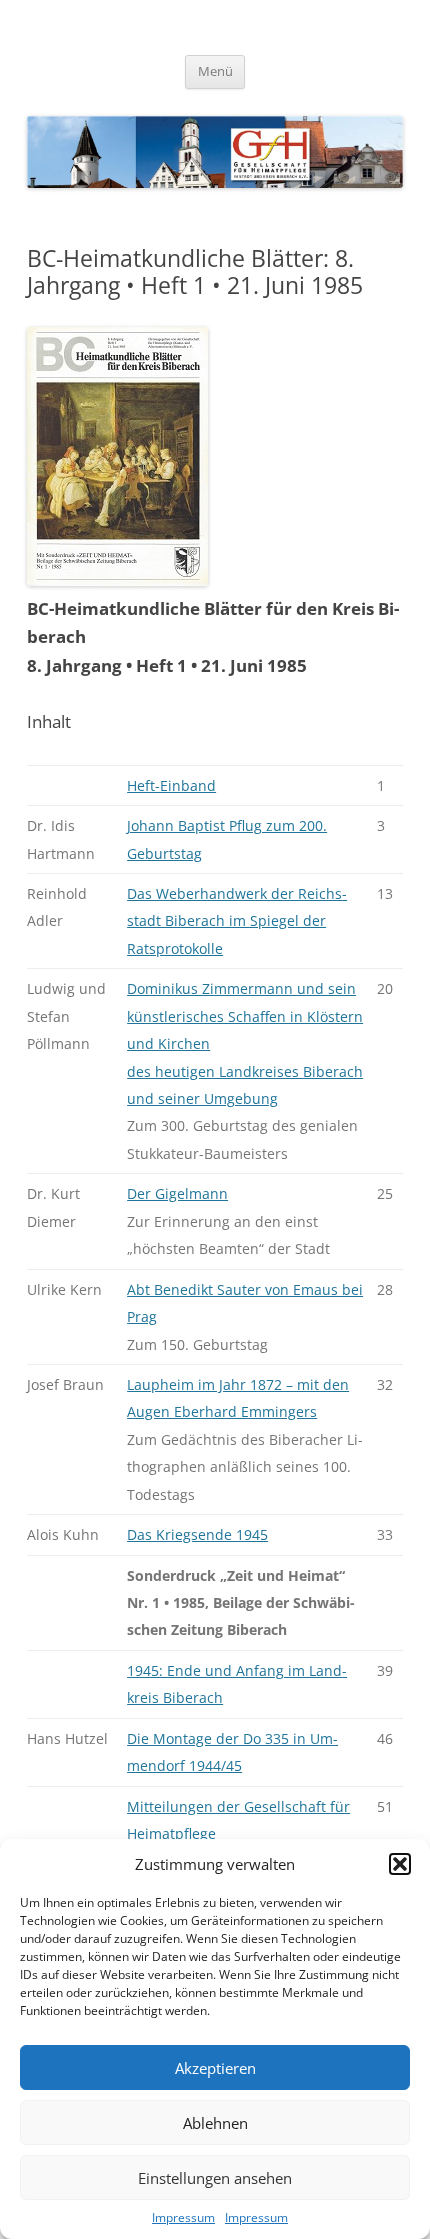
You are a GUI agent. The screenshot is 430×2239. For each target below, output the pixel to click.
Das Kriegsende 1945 (197, 1534)
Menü (215, 71)
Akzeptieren (215, 2068)
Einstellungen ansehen (215, 2178)
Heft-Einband (171, 785)
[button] (400, 1864)
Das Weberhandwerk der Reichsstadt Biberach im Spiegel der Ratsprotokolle (237, 921)
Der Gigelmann (177, 1193)
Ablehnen (215, 2123)
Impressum (183, 2217)
